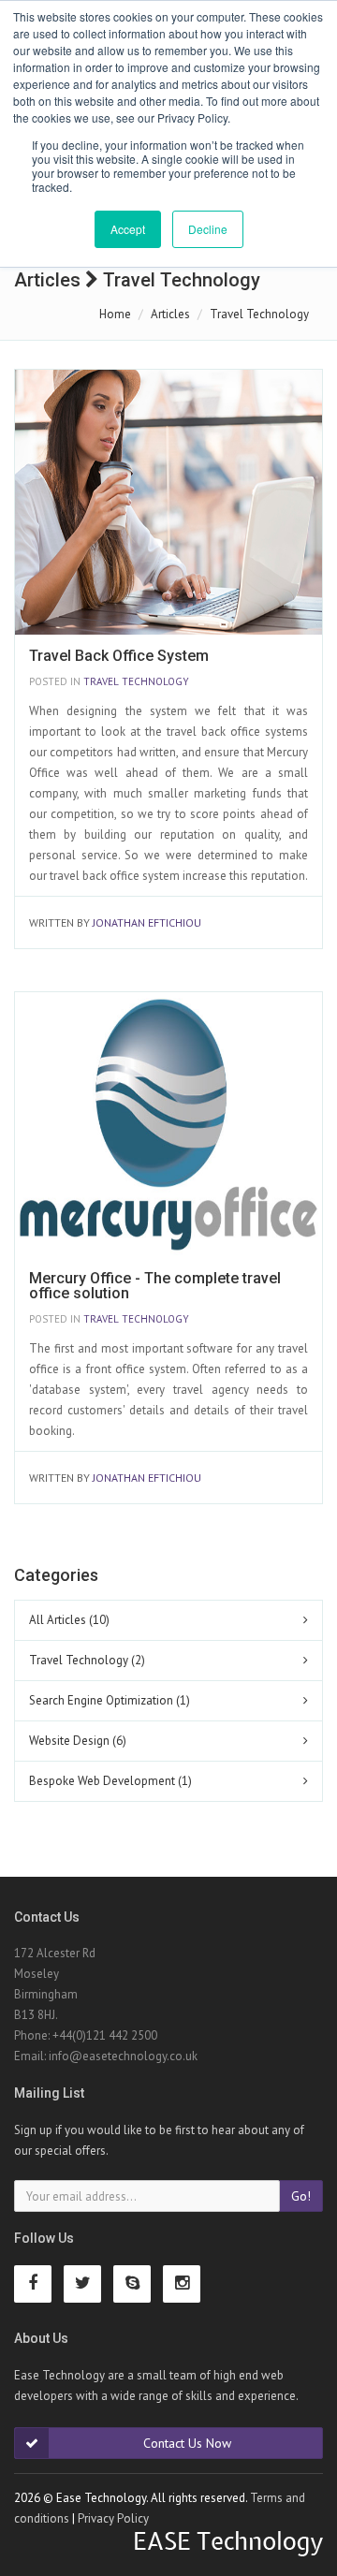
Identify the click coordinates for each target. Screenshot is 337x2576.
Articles (170, 314)
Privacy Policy (113, 2518)
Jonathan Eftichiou (147, 922)
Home (115, 314)
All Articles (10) (69, 1620)
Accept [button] (128, 229)
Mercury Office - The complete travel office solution (155, 1286)
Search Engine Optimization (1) (110, 1700)
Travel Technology (136, 681)
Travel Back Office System (119, 656)
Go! (301, 2196)
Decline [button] (208, 229)
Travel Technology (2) (87, 1660)
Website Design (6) (78, 1741)
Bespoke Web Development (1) (110, 1781)
